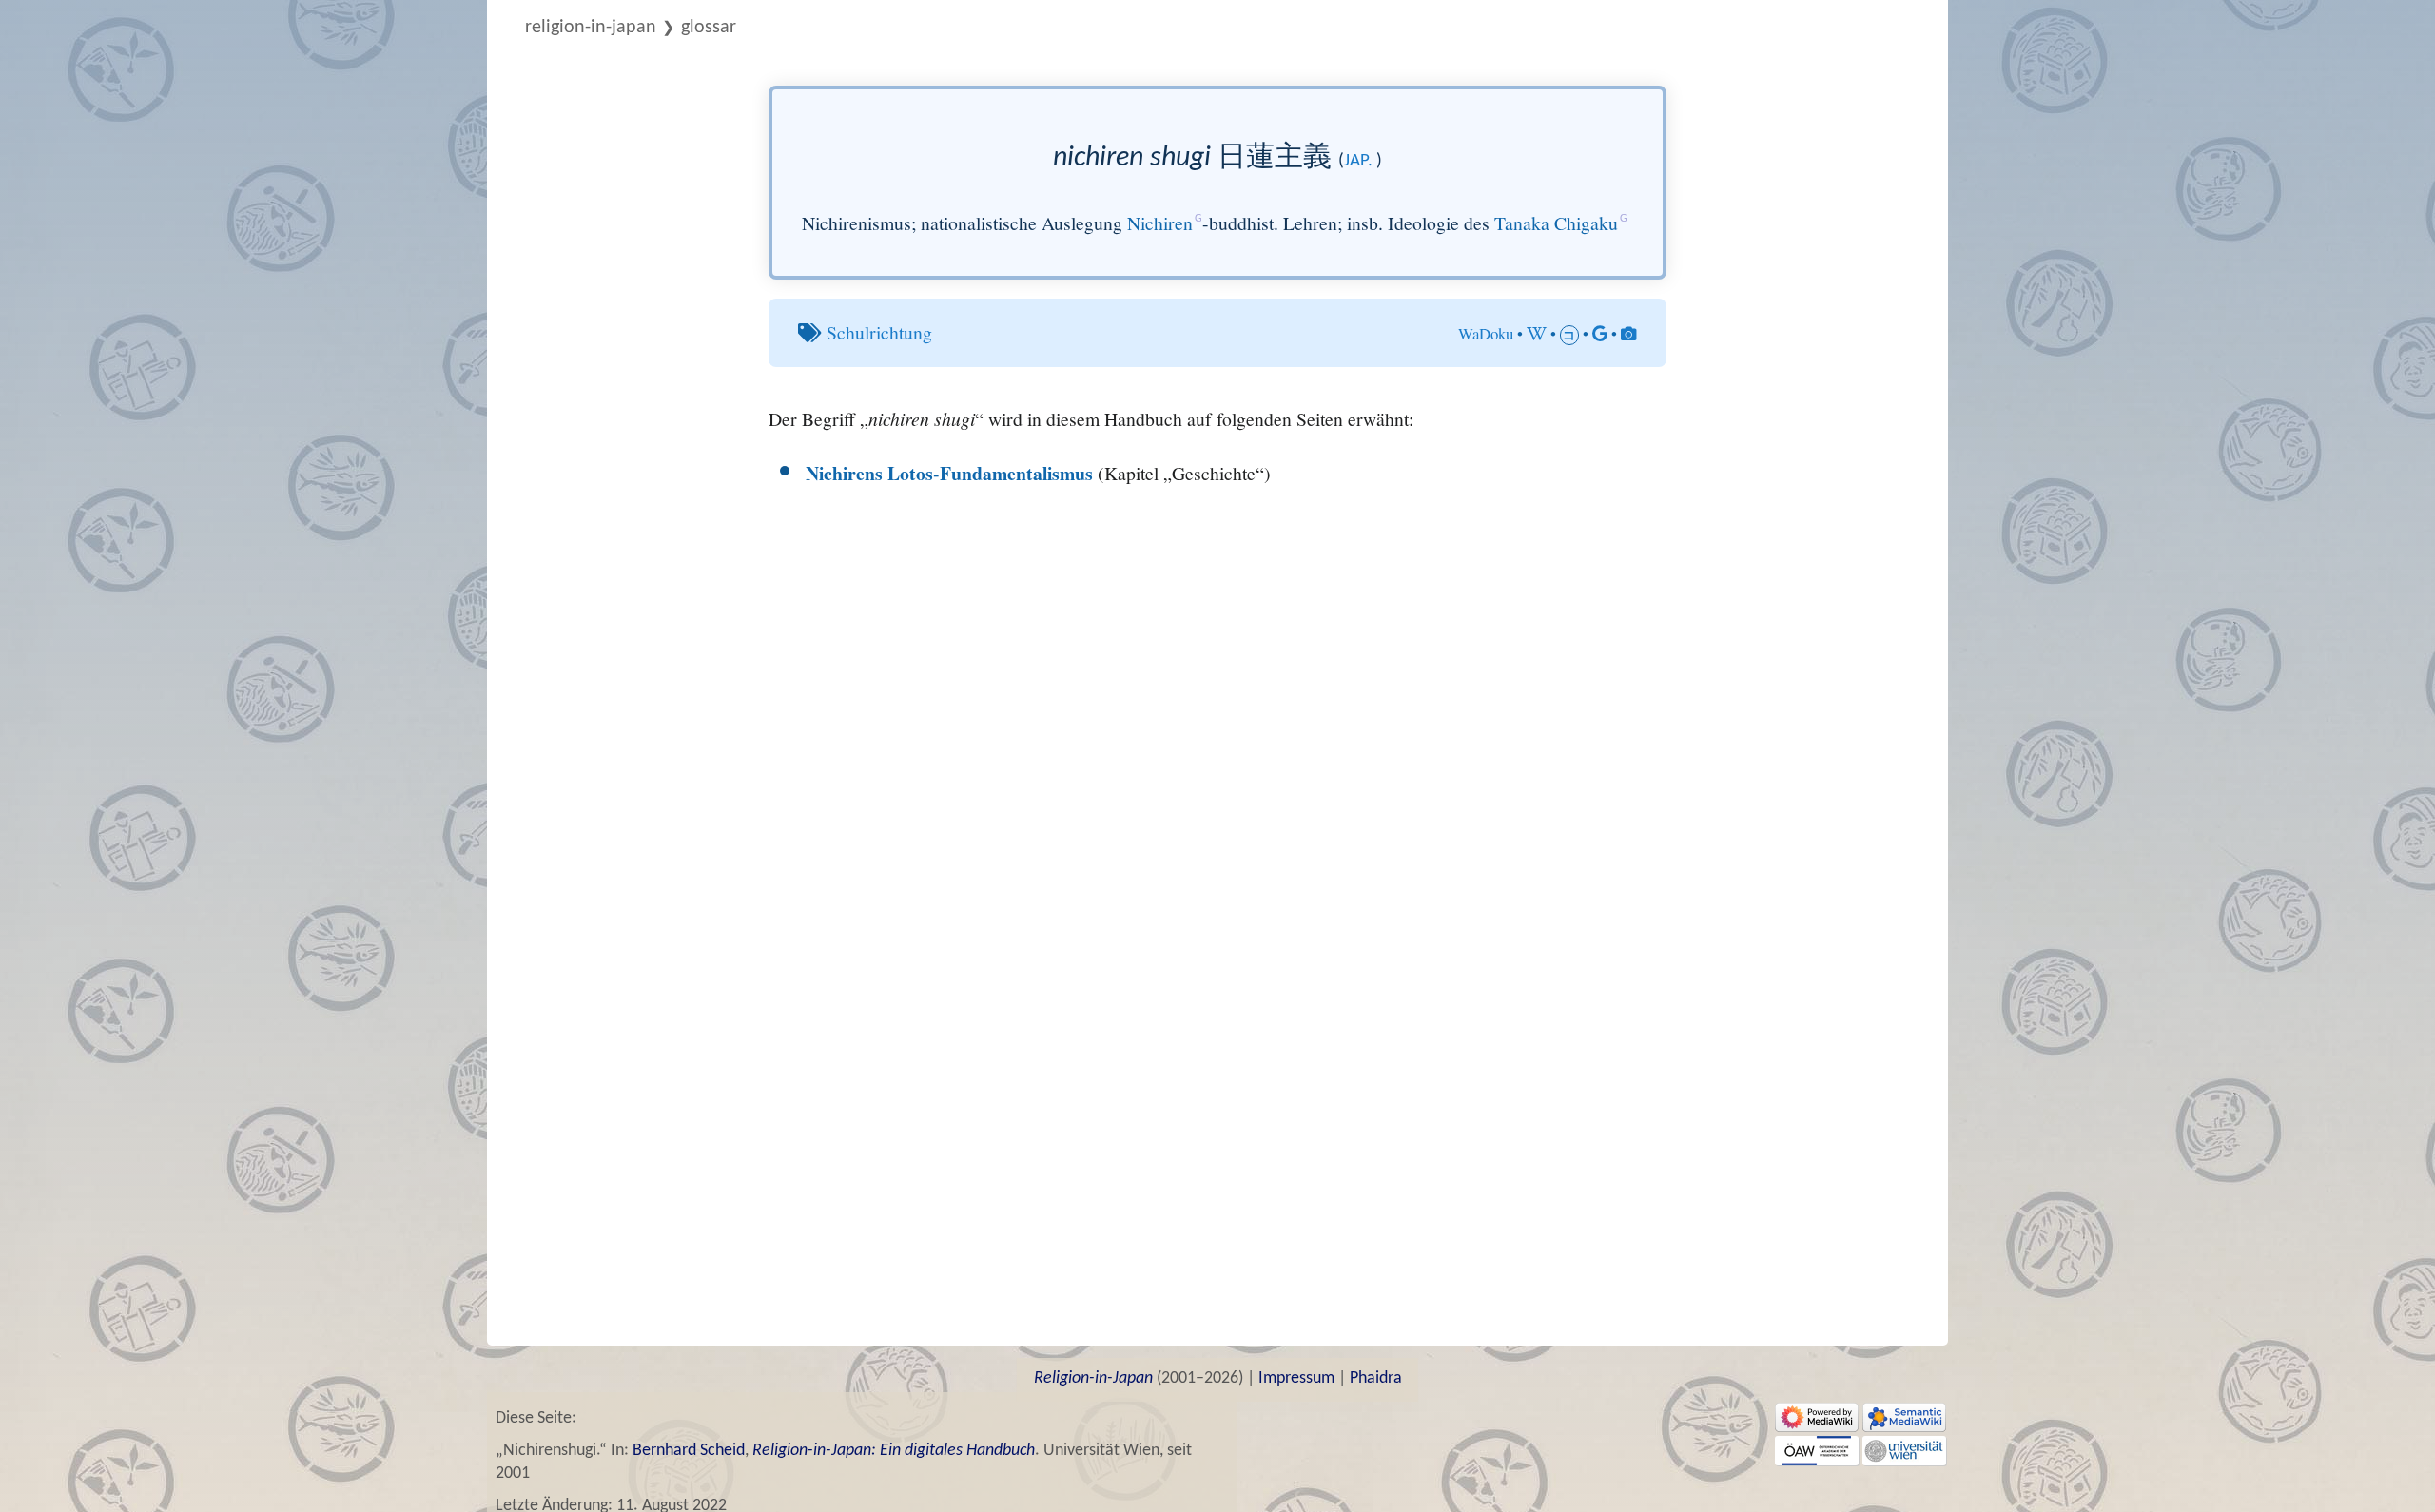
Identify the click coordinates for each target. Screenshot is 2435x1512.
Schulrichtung (879, 332)
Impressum (1296, 1378)
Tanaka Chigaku (1556, 223)
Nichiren (1160, 223)
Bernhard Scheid (689, 1451)
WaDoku (1486, 333)
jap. (1358, 161)
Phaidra (1376, 1378)
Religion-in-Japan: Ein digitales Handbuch (894, 1451)
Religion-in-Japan (591, 28)
